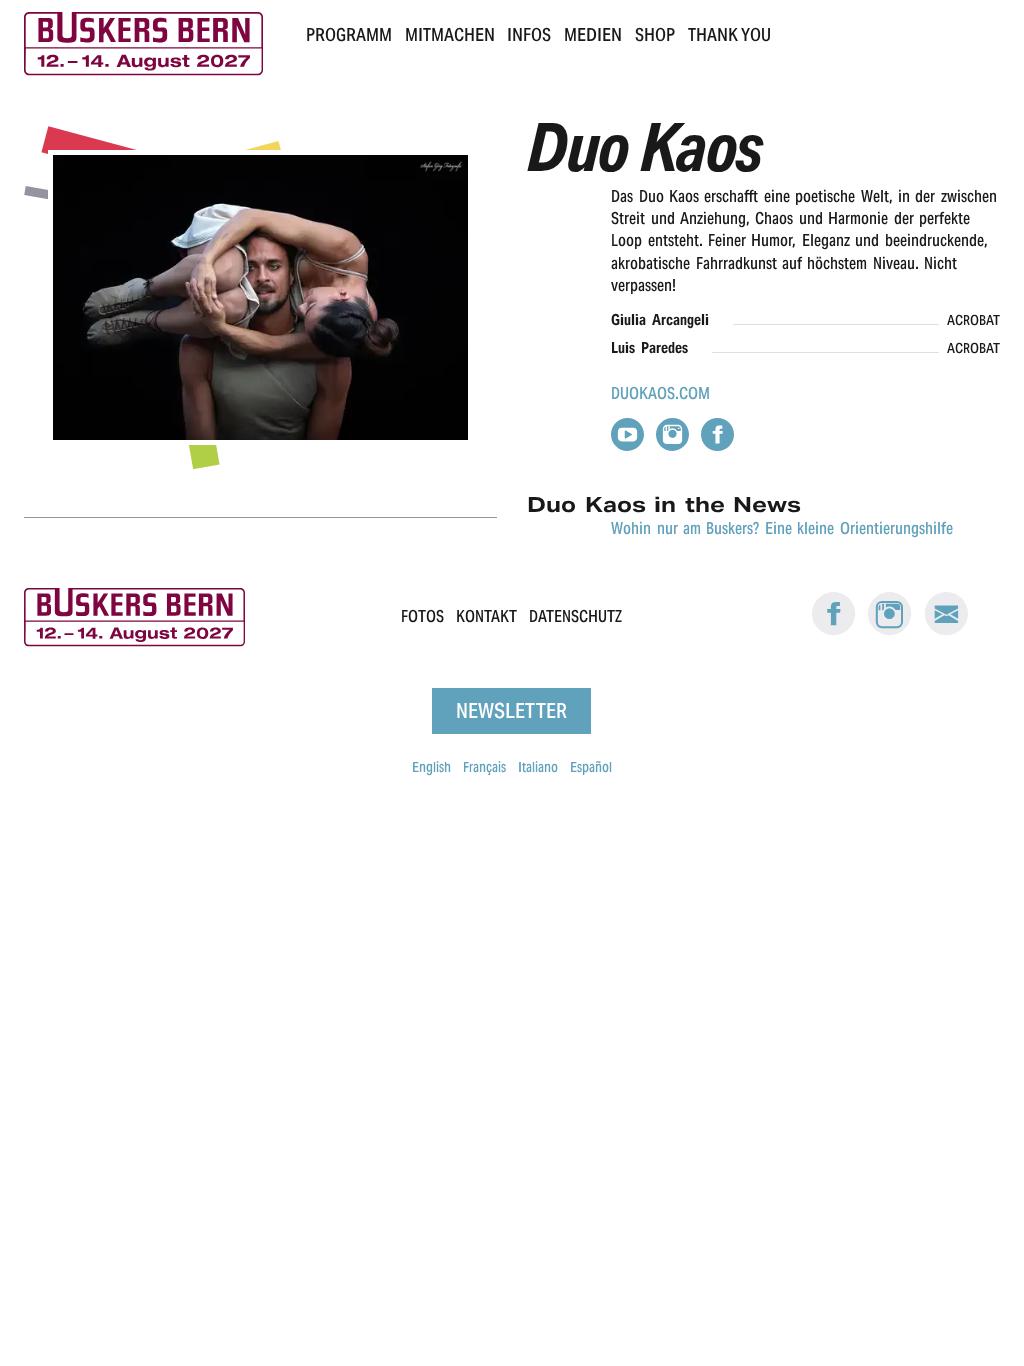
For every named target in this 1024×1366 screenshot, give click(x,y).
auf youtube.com (627, 434)
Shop (655, 34)
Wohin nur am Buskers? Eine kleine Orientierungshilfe (781, 528)
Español (591, 767)
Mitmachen (450, 34)
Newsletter (511, 710)
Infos (529, 34)
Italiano (538, 767)
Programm (349, 34)
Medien (593, 34)
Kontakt (486, 617)
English (431, 767)
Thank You (730, 34)
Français (484, 767)
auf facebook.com (717, 434)
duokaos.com (660, 393)
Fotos (422, 617)
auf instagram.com (672, 434)
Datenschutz (575, 617)
